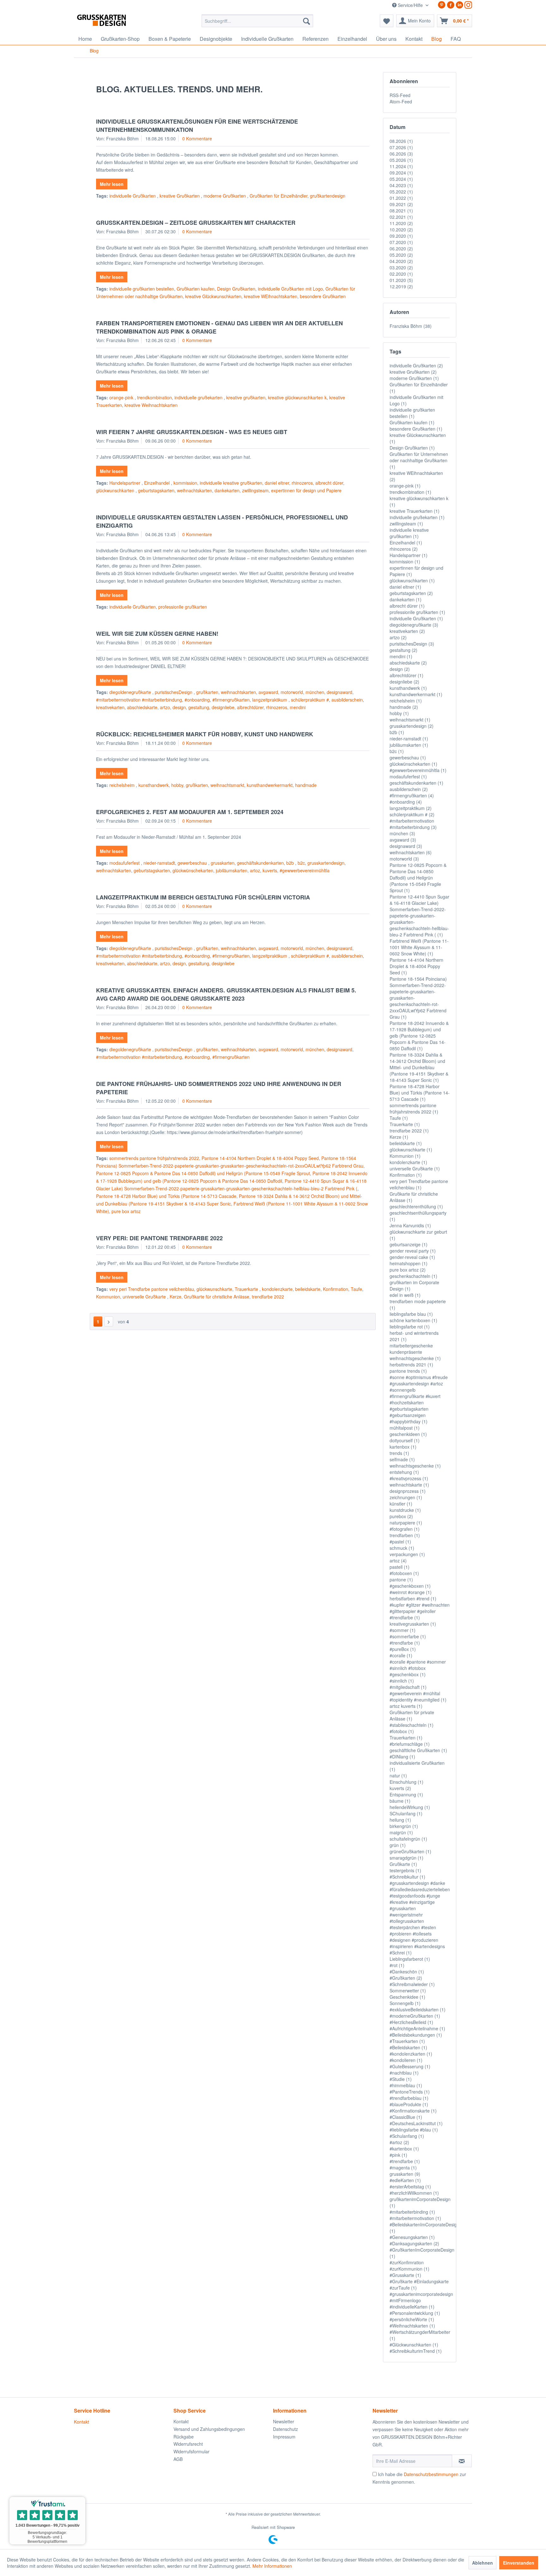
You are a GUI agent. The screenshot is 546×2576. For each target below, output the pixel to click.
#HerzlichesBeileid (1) (411, 2022)
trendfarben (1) (405, 1535)
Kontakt (82, 2422)
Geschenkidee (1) (407, 1997)
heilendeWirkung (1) (410, 1807)
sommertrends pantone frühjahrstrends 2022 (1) (414, 1108)
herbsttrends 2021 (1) (411, 1365)
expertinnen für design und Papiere (306, 490)
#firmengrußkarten (231, 700)
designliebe (223, 707)
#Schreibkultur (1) (407, 1877)
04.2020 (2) (401, 261)
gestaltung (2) (403, 650)
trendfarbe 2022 (268, 1297)
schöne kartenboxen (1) (413, 1320)
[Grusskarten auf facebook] (451, 5)
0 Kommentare (197, 138)
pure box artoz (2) (408, 1270)
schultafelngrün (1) (408, 1839)
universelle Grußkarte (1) (415, 1168)
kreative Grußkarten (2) (413, 372)
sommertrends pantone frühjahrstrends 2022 (154, 1158)
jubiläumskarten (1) (409, 745)
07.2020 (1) (401, 242)
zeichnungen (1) (406, 1497)
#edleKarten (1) (405, 2180)
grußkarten (207, 692)
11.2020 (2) (401, 223)
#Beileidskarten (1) (408, 2047)
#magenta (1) (403, 2168)
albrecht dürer (329, 483)
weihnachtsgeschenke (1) (415, 1466)
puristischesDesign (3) (412, 644)
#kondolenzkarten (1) (411, 2054)
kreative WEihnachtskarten (271, 296)
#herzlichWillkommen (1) (414, 2193)
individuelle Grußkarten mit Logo (290, 289)
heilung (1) (400, 1820)
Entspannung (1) (406, 1794)
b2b (291, 863)
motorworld (292, 692)
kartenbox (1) (403, 1447)
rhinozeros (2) (404, 549)
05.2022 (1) (401, 192)
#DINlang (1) (402, 1757)
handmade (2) (404, 707)
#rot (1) (397, 1965)
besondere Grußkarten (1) (416, 429)
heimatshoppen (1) (409, 1263)
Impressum (284, 2437)
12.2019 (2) (401, 286)
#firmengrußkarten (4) (412, 795)
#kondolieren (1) (406, 2060)
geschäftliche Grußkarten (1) (418, 1750)
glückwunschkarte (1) (411, 1150)
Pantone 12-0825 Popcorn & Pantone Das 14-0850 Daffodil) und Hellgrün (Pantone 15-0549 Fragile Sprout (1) (418, 878)
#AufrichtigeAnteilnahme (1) (417, 2028)
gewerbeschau (193, 863)
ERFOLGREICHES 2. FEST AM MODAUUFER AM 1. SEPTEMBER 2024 (190, 812)
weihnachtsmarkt (227, 785)
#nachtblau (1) (404, 2073)
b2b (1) (397, 732)
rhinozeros (302, 483)
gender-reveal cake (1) (412, 1257)
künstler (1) (401, 1504)
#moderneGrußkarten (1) (415, 2016)
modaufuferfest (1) (408, 776)
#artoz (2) (399, 2142)
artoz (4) (398, 1561)
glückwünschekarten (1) (413, 764)
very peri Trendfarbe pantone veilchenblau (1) (419, 1184)
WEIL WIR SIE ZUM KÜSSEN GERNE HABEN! (157, 634)
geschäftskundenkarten (260, 863)
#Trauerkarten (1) (407, 2041)
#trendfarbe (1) (405, 1643)
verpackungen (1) (407, 1554)
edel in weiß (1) (405, 1295)
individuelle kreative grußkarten (231, 483)
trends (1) (399, 1453)
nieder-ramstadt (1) (409, 739)
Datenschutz (285, 2429)
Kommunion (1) (405, 1156)
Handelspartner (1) (409, 555)
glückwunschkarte (214, 1289)
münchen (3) (402, 833)
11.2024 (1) (401, 166)
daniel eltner (277, 483)
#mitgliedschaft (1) (408, 1687)
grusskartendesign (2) (412, 726)
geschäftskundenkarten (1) (416, 783)
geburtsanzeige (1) (409, 1244)
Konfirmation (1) (406, 1175)
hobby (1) (399, 713)
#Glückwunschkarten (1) (414, 2345)
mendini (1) (401, 656)
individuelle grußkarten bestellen (142, 289)
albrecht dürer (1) (407, 606)
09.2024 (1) (401, 173)
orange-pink (122, 397)
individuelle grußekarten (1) (417, 517)
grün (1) (398, 1845)
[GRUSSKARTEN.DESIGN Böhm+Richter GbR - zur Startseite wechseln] (111, 22)
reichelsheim (123, 785)
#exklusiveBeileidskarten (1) (418, 2009)
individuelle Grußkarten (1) (416, 618)
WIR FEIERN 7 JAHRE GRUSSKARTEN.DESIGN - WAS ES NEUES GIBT (192, 432)
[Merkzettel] (387, 21)
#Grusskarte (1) (405, 2275)
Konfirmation (336, 1289)
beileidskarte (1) (406, 1143)
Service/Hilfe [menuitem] (410, 5)
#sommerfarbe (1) (408, 1636)
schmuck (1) (402, 1548)
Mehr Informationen (272, 2566)
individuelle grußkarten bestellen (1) (412, 413)
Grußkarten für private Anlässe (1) (412, 1715)
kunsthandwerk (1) (408, 688)
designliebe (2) (404, 682)
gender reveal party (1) (413, 1251)
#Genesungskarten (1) (412, 2237)
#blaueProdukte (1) (409, 2104)
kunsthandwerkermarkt (270, 785)
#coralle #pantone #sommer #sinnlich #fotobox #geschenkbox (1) (418, 1668)
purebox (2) (401, 1516)
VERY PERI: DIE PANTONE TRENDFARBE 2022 (159, 1238)
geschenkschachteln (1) (413, 1276)
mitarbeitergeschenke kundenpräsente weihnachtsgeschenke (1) (415, 1352)
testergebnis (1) (405, 1870)
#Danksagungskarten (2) (414, 2243)
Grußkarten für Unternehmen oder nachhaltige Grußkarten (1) (419, 460)
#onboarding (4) (406, 802)
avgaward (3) (403, 840)
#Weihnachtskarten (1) (412, 2326)
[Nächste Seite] (109, 1322)
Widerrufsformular (191, 2451)
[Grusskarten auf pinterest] (442, 5)
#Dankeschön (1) (407, 1972)
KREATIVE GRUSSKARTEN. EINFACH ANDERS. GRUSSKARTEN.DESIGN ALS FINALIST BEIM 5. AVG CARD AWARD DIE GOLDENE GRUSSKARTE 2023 (226, 994)
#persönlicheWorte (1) (412, 2319)
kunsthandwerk (154, 785)
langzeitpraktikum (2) (411, 808)
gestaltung (199, 707)
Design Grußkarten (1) (412, 448)
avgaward (268, 692)
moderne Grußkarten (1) (414, 378)
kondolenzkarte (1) (408, 1162)
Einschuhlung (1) (406, 1782)
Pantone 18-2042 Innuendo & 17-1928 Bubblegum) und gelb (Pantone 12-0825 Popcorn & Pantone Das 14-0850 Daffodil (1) (419, 1036)
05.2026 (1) (401, 160)
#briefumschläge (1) (410, 1744)
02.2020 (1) (401, 274)
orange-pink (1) (405, 486)
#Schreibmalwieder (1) (412, 1984)
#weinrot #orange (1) (411, 1592)
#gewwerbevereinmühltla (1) (418, 770)
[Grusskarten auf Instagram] (468, 5)
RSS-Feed (400, 95)
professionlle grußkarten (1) (417, 612)
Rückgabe (184, 2437)
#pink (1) (398, 2155)
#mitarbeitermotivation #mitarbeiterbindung (139, 700)
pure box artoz (126, 1211)
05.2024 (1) (401, 179)
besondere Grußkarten (323, 296)
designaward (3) (406, 846)
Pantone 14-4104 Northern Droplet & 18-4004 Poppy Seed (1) (416, 966)
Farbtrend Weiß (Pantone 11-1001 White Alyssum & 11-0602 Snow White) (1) (419, 947)
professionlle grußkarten (183, 607)
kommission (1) (405, 561)
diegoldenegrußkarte (131, 692)
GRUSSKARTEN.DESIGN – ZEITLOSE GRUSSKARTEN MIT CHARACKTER (196, 223)
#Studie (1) (401, 2079)
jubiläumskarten (232, 870)
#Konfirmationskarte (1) (413, 2111)
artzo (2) (398, 637)
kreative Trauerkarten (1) (415, 511)
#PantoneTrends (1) (410, 2092)
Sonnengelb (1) (405, 2003)
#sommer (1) (403, 1630)
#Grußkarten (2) (406, 1978)
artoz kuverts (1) (406, 1706)
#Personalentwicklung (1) (415, 2313)
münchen (315, 692)
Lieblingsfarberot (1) (410, 1959)
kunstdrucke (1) (405, 1510)
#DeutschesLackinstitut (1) (416, 2123)
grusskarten (223, 863)
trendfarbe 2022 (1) (409, 1131)
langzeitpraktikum (270, 700)
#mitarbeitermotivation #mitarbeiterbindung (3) (413, 824)
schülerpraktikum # (310, 700)
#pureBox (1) (403, 1649)
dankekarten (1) (406, 599)
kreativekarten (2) (407, 631)
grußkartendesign (328, 196)
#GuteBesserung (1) (410, 2066)
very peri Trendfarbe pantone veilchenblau (152, 1289)
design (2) (400, 669)
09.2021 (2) (401, 204)
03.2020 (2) (401, 267)
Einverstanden (519, 2563)
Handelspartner (125, 483)
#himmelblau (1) (406, 2085)
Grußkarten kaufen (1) (412, 422)
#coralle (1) (401, 1655)
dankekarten (227, 490)
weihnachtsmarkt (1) (410, 720)
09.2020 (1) (401, 236)
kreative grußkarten (246, 397)
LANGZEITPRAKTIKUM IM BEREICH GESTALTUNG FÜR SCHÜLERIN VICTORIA (203, 897)
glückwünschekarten (193, 870)
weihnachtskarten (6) (411, 852)
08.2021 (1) (401, 211)
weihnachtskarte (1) (409, 1485)
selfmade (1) (402, 1459)
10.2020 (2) (401, 230)
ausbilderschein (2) (409, 789)
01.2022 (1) (401, 198)
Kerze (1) (399, 1137)
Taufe (356, 1289)
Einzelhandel (158, 483)
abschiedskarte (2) (408, 663)
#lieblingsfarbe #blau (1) (414, 2130)
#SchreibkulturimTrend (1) (416, 2351)
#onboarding (197, 700)
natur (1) (398, 1776)
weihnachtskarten (194, 490)
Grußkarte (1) (403, 1864)
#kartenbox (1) (404, 2149)
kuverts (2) (400, 1788)
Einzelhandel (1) (406, 543)
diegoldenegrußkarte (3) (414, 625)
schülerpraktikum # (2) (412, 814)
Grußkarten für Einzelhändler (279, 196)
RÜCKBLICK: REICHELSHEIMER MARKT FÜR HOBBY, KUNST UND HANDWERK (205, 734)
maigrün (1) (401, 1832)
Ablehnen (482, 2563)
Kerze (176, 1297)
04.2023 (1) (401, 185)
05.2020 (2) (401, 255)
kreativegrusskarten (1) (413, 1624)
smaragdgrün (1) (406, 1858)
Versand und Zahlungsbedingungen (209, 2429)
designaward (340, 692)
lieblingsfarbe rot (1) (410, 1327)
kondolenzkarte (277, 1289)
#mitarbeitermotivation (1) (415, 2218)
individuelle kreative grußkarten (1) (409, 533)
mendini (298, 707)
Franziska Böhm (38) (411, 326)
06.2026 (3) (401, 154)
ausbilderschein (347, 700)
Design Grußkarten (236, 289)
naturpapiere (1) (406, 1523)
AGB (178, 2459)
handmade (306, 785)
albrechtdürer (250, 707)
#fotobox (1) (402, 1731)
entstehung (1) (404, 1472)
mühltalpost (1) (405, 1428)
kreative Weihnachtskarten (151, 405)
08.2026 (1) (401, 141)
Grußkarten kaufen (196, 289)
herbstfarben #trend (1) (413, 1598)
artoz (255, 870)
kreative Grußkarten (180, 196)
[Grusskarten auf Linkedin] (459, 5)
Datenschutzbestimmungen (431, 2474)
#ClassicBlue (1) (406, 2117)
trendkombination (155, 397)
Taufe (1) (399, 1118)
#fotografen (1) (405, 1529)
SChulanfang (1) (406, 1813)
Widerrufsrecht (188, 2444)
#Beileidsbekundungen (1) (416, 2035)
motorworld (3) (404, 859)
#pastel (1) (400, 1542)
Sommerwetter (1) (408, 1990)
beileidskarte (308, 1289)
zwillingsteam (255, 490)
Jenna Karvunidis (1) (410, 1225)
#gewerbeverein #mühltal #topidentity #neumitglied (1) (418, 1696)
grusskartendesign (326, 863)
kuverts (270, 870)
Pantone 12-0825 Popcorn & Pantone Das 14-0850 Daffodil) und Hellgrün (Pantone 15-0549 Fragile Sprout (203, 1173)
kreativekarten (110, 707)
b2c (301, 863)
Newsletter (284, 2421)
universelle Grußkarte (145, 1297)
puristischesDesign (174, 692)
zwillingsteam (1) (406, 524)
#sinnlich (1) (402, 1681)
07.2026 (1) (401, 147)
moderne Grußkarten (225, 196)
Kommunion (108, 1297)
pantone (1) (401, 1579)
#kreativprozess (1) (409, 1478)
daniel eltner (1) (405, 587)
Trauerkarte (247, 1289)
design (179, 707)
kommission (185, 483)
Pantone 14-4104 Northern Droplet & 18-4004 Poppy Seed (260, 1158)
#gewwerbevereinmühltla (305, 870)
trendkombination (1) (410, 492)
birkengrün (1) (404, 1826)
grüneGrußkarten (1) (410, 1851)
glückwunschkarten (116, 490)
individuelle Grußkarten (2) (416, 365)
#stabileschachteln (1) (412, 1725)
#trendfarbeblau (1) (409, 2098)
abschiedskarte (142, 707)
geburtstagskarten (156, 490)
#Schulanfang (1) (407, 2136)
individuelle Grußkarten (133, 196)
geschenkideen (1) (408, 1434)
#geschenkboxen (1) (410, 1586)
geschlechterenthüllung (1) (416, 1206)
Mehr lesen (112, 184)
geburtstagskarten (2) (411, 593)
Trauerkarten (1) (406, 1738)
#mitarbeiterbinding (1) (412, 2212)
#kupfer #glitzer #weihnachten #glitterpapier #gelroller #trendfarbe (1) (420, 1611)
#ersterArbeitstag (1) (410, 2187)
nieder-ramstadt (159, 863)
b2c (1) (397, 751)
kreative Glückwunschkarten (213, 296)
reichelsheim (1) (406, 701)
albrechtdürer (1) (406, 675)
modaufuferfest (125, 863)
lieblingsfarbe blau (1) (411, 1314)
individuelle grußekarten (199, 397)
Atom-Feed (401, 101)
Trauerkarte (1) (405, 1124)
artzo (165, 707)
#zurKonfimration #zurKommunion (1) (409, 2266)
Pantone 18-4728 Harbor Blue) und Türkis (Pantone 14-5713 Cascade (166, 1196)
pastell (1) (400, 1567)
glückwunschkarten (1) (412, 580)
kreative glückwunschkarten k (297, 397)
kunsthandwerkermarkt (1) (416, 694)
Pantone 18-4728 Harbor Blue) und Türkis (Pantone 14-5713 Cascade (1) (420, 1093)
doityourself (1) (405, 1440)
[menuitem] (257, 21)
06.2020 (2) (401, 248)
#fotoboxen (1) (404, 1573)
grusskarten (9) (405, 2174)
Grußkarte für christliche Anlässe (217, 1297)
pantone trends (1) (408, 1371)
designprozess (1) (408, 1491)
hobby (177, 785)
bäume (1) (400, 1801)
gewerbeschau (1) (408, 757)
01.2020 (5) (401, 280)
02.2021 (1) (401, 217)
